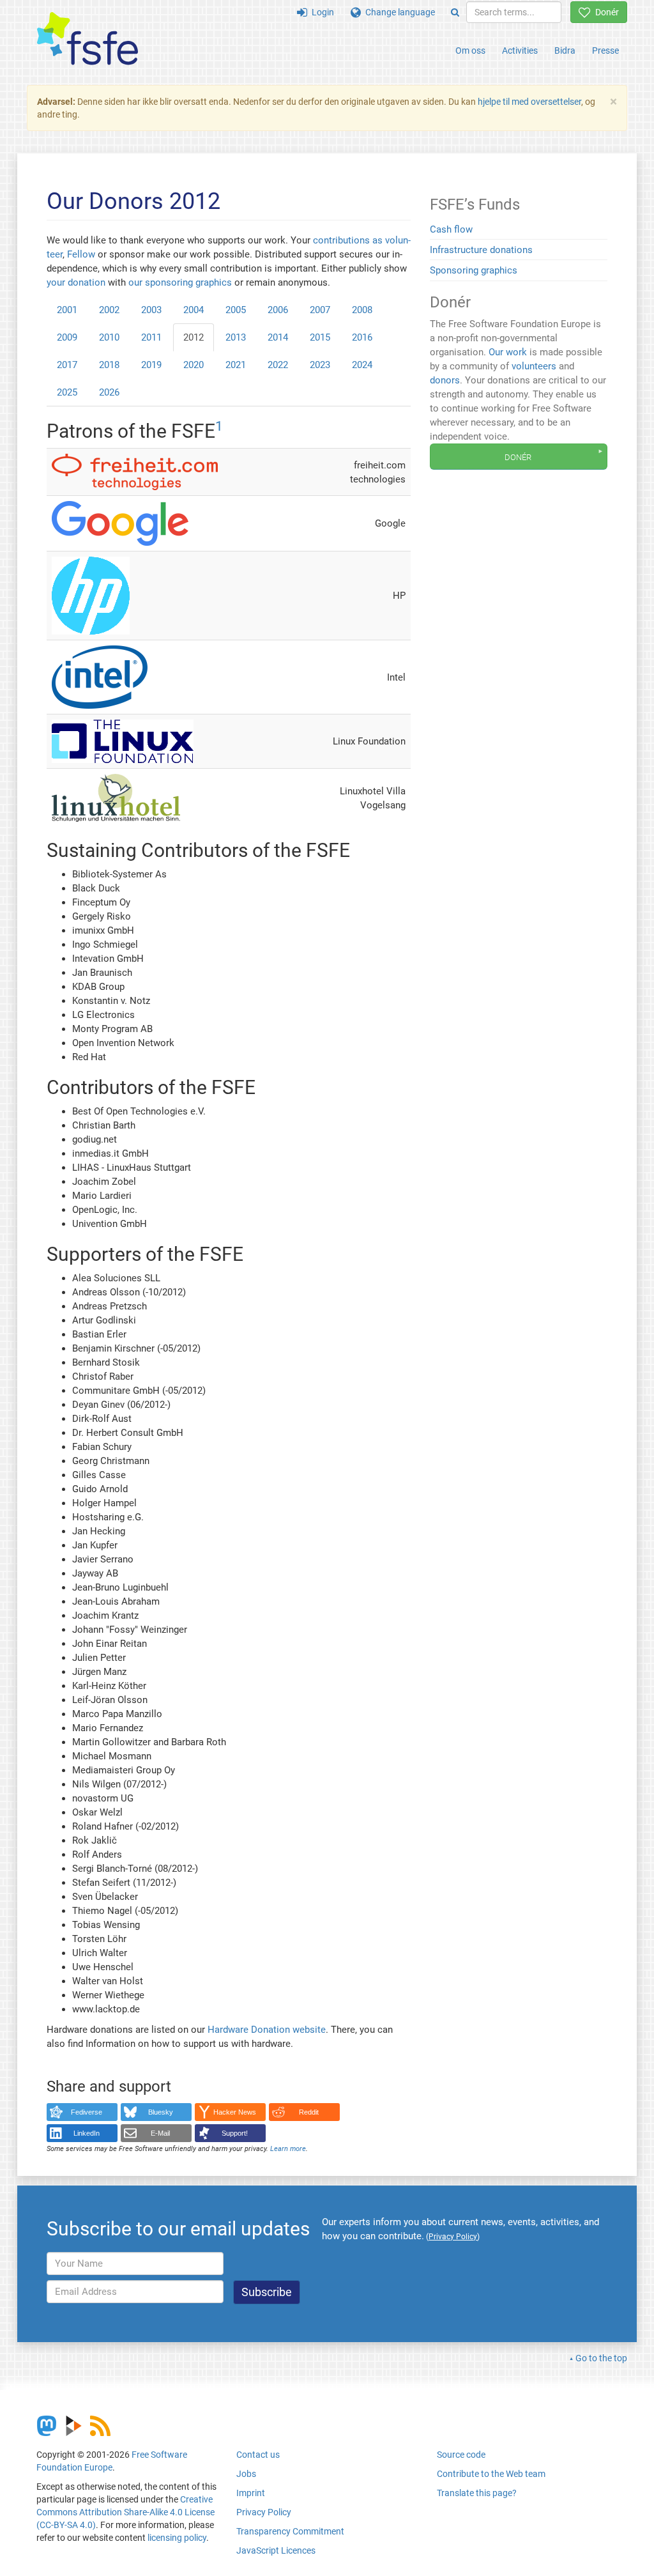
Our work (508, 352)
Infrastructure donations (481, 250)
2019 (151, 365)
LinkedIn (87, 2133)
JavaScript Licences (276, 2550)
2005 (236, 310)
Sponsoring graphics (474, 270)
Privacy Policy (264, 2512)
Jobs (246, 2474)
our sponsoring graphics (180, 282)
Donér (605, 12)
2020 (194, 365)
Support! (235, 2133)
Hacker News (235, 2112)
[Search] (455, 12)
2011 (151, 337)
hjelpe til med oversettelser (529, 102)
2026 (109, 392)
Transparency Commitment (290, 2531)
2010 (109, 337)
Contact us (258, 2455)
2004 (194, 310)
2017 (67, 365)
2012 (194, 337)
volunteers (534, 366)
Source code (461, 2455)
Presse (605, 50)
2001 (67, 310)
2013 (236, 337)
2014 (278, 337)
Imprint (251, 2493)
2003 (151, 310)
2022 (278, 365)
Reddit (309, 2112)
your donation (76, 282)
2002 (109, 310)
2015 (320, 337)
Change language (398, 12)
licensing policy (177, 2538)
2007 (320, 310)
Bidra (565, 50)
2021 (236, 365)
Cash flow (451, 229)
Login (321, 12)
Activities (520, 50)
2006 (278, 310)
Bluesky (161, 2112)
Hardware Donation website (267, 2030)
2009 (67, 337)
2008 (362, 310)
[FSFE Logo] (87, 39)
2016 (362, 337)
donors (445, 380)
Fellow (81, 254)
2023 (320, 365)
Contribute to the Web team (491, 2474)
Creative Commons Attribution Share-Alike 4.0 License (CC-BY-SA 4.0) (125, 2512)
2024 (362, 365)
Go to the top (601, 2358)
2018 (109, 365)
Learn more (288, 2149)
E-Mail (160, 2133)
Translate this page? (477, 2493)
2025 (67, 392)
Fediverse (87, 2112)
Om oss (470, 50)
